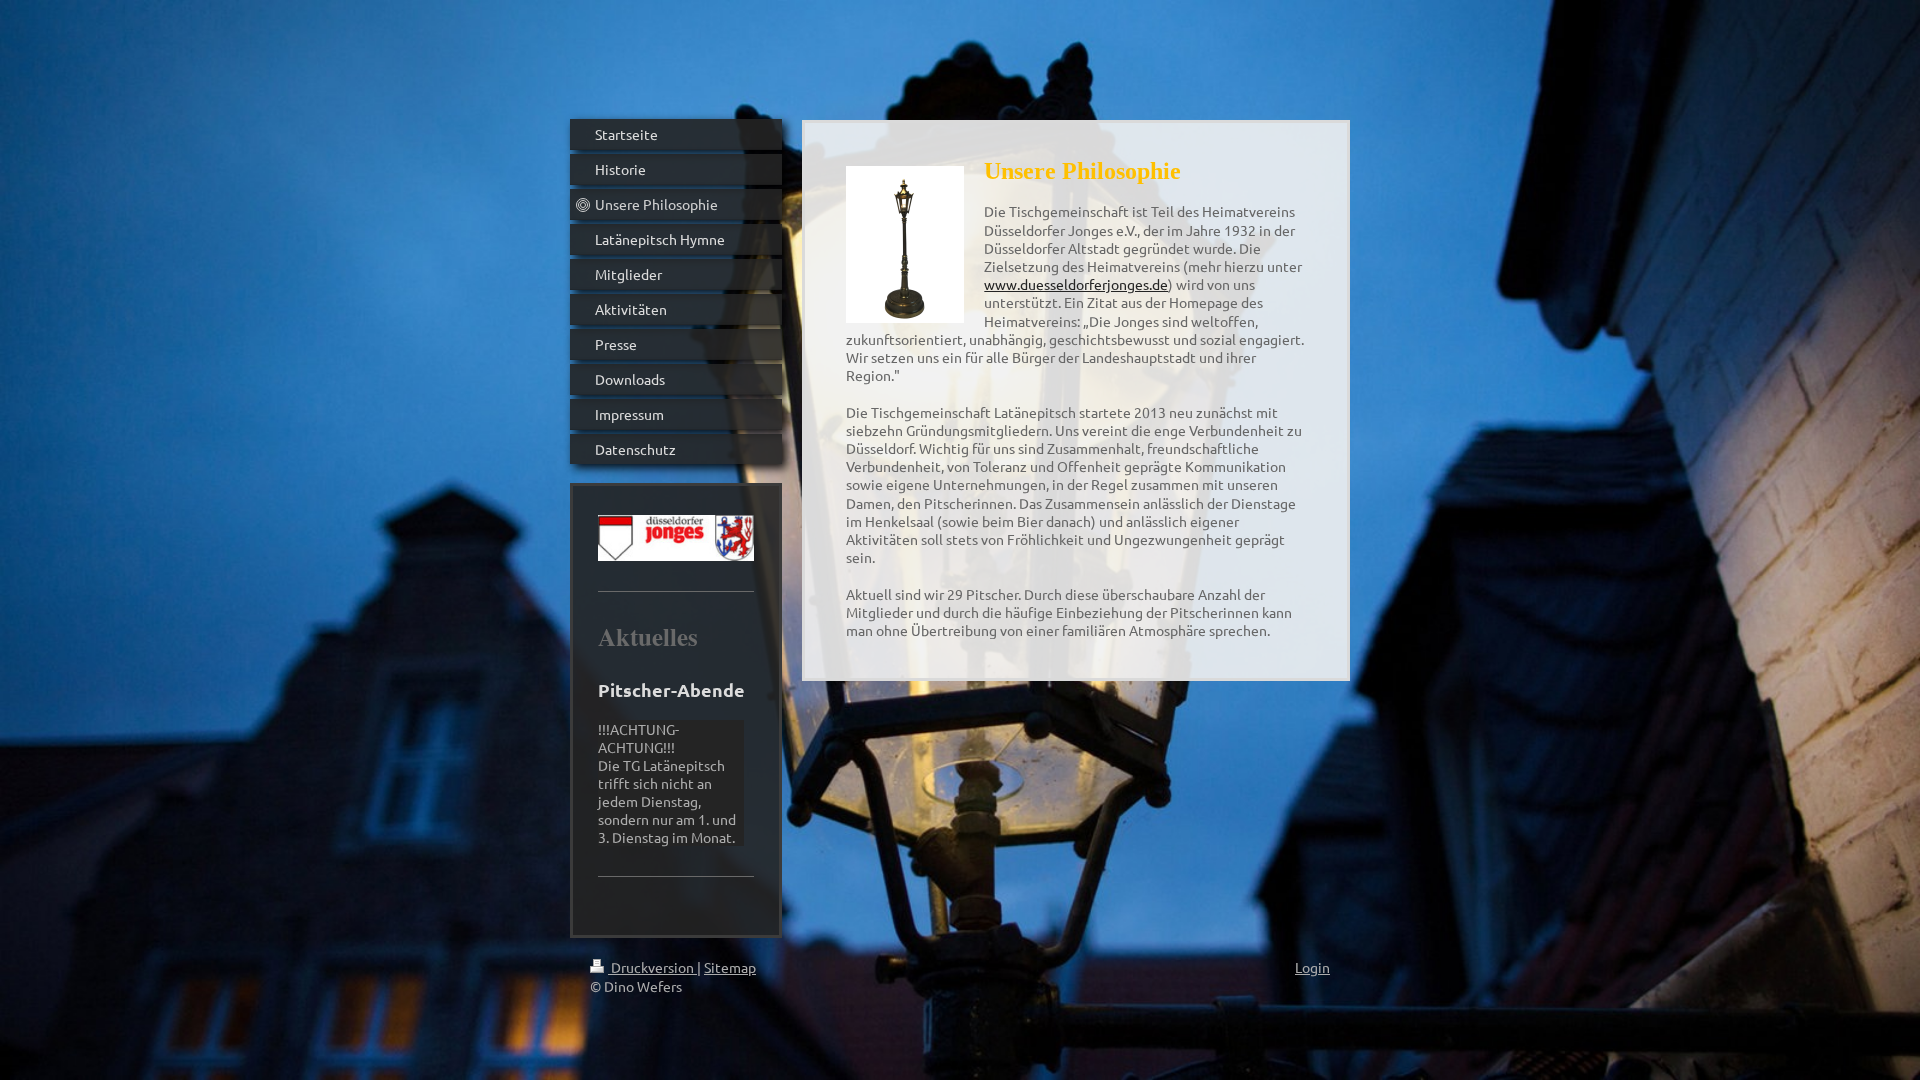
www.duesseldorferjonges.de (1076, 284)
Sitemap (730, 967)
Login (1312, 967)
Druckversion (652, 967)
